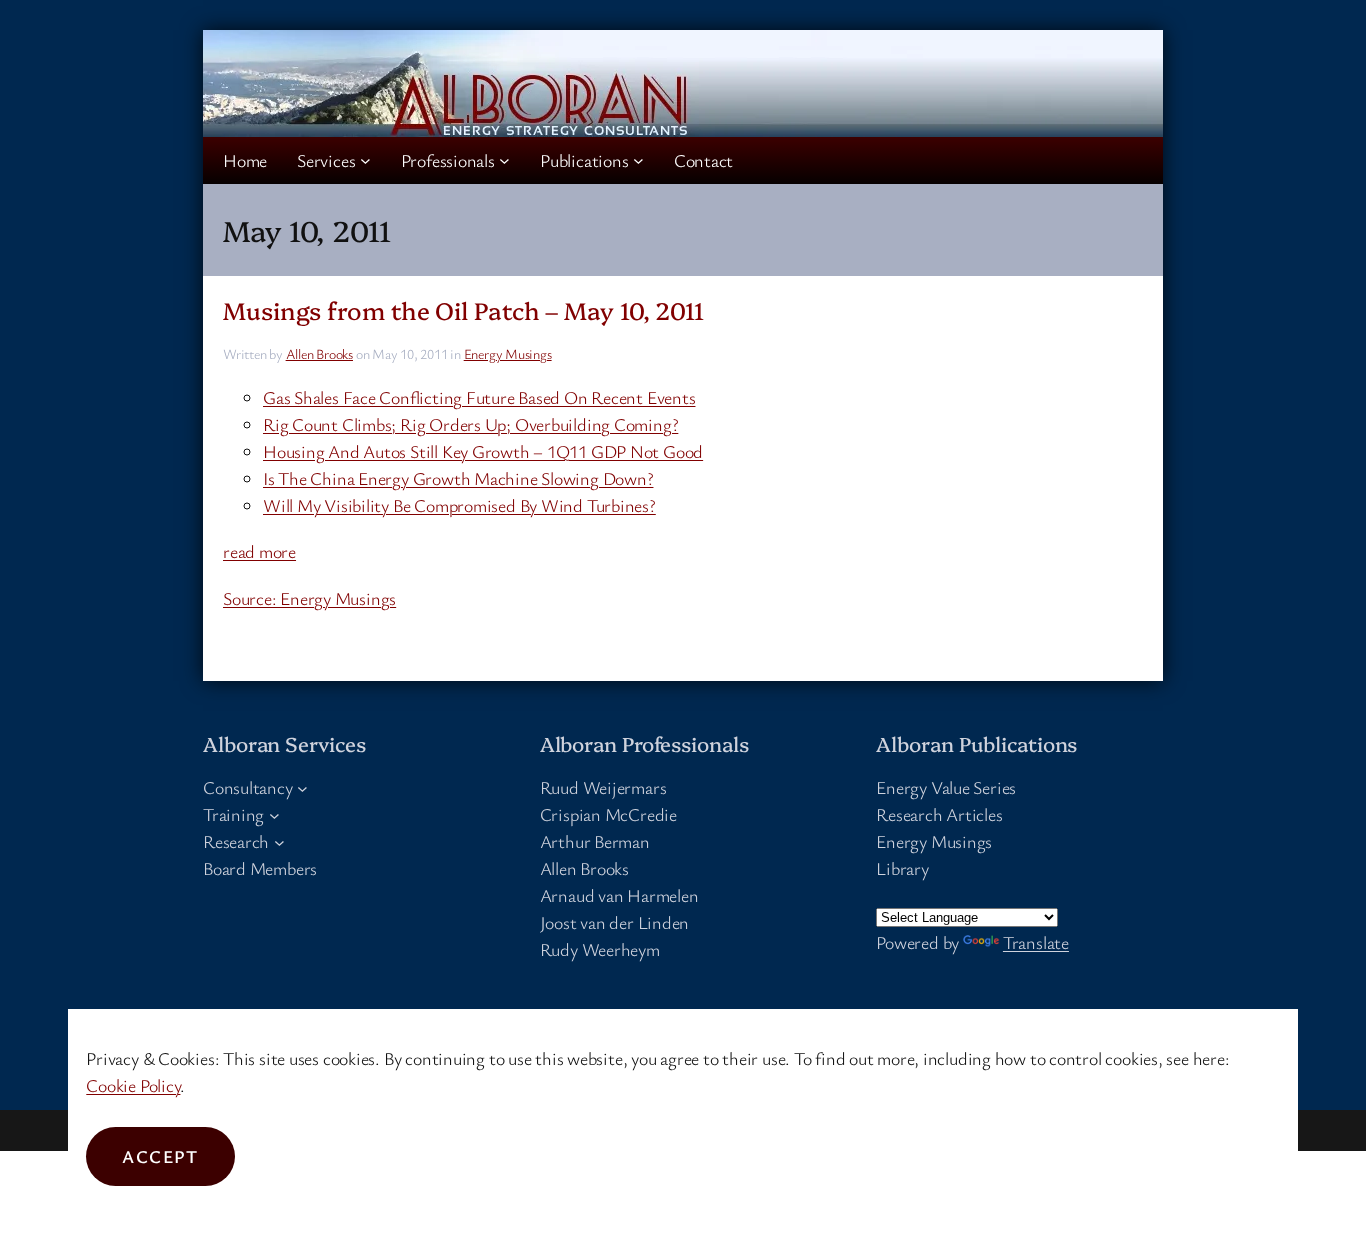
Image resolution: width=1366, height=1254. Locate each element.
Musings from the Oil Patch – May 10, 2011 (463, 309)
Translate (1036, 942)
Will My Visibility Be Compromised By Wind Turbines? (459, 505)
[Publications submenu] (638, 160)
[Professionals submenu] (504, 160)
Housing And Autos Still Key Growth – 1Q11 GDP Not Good (483, 451)
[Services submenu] (365, 160)
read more (259, 551)
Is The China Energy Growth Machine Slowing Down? (458, 478)
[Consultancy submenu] (302, 787)
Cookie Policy (133, 1085)
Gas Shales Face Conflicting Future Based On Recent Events (479, 397)
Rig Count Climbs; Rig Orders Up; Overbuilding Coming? (470, 424)
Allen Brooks (319, 353)
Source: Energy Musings (309, 598)
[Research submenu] (279, 841)
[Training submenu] (274, 814)
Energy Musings (508, 353)
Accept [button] (160, 1156)
